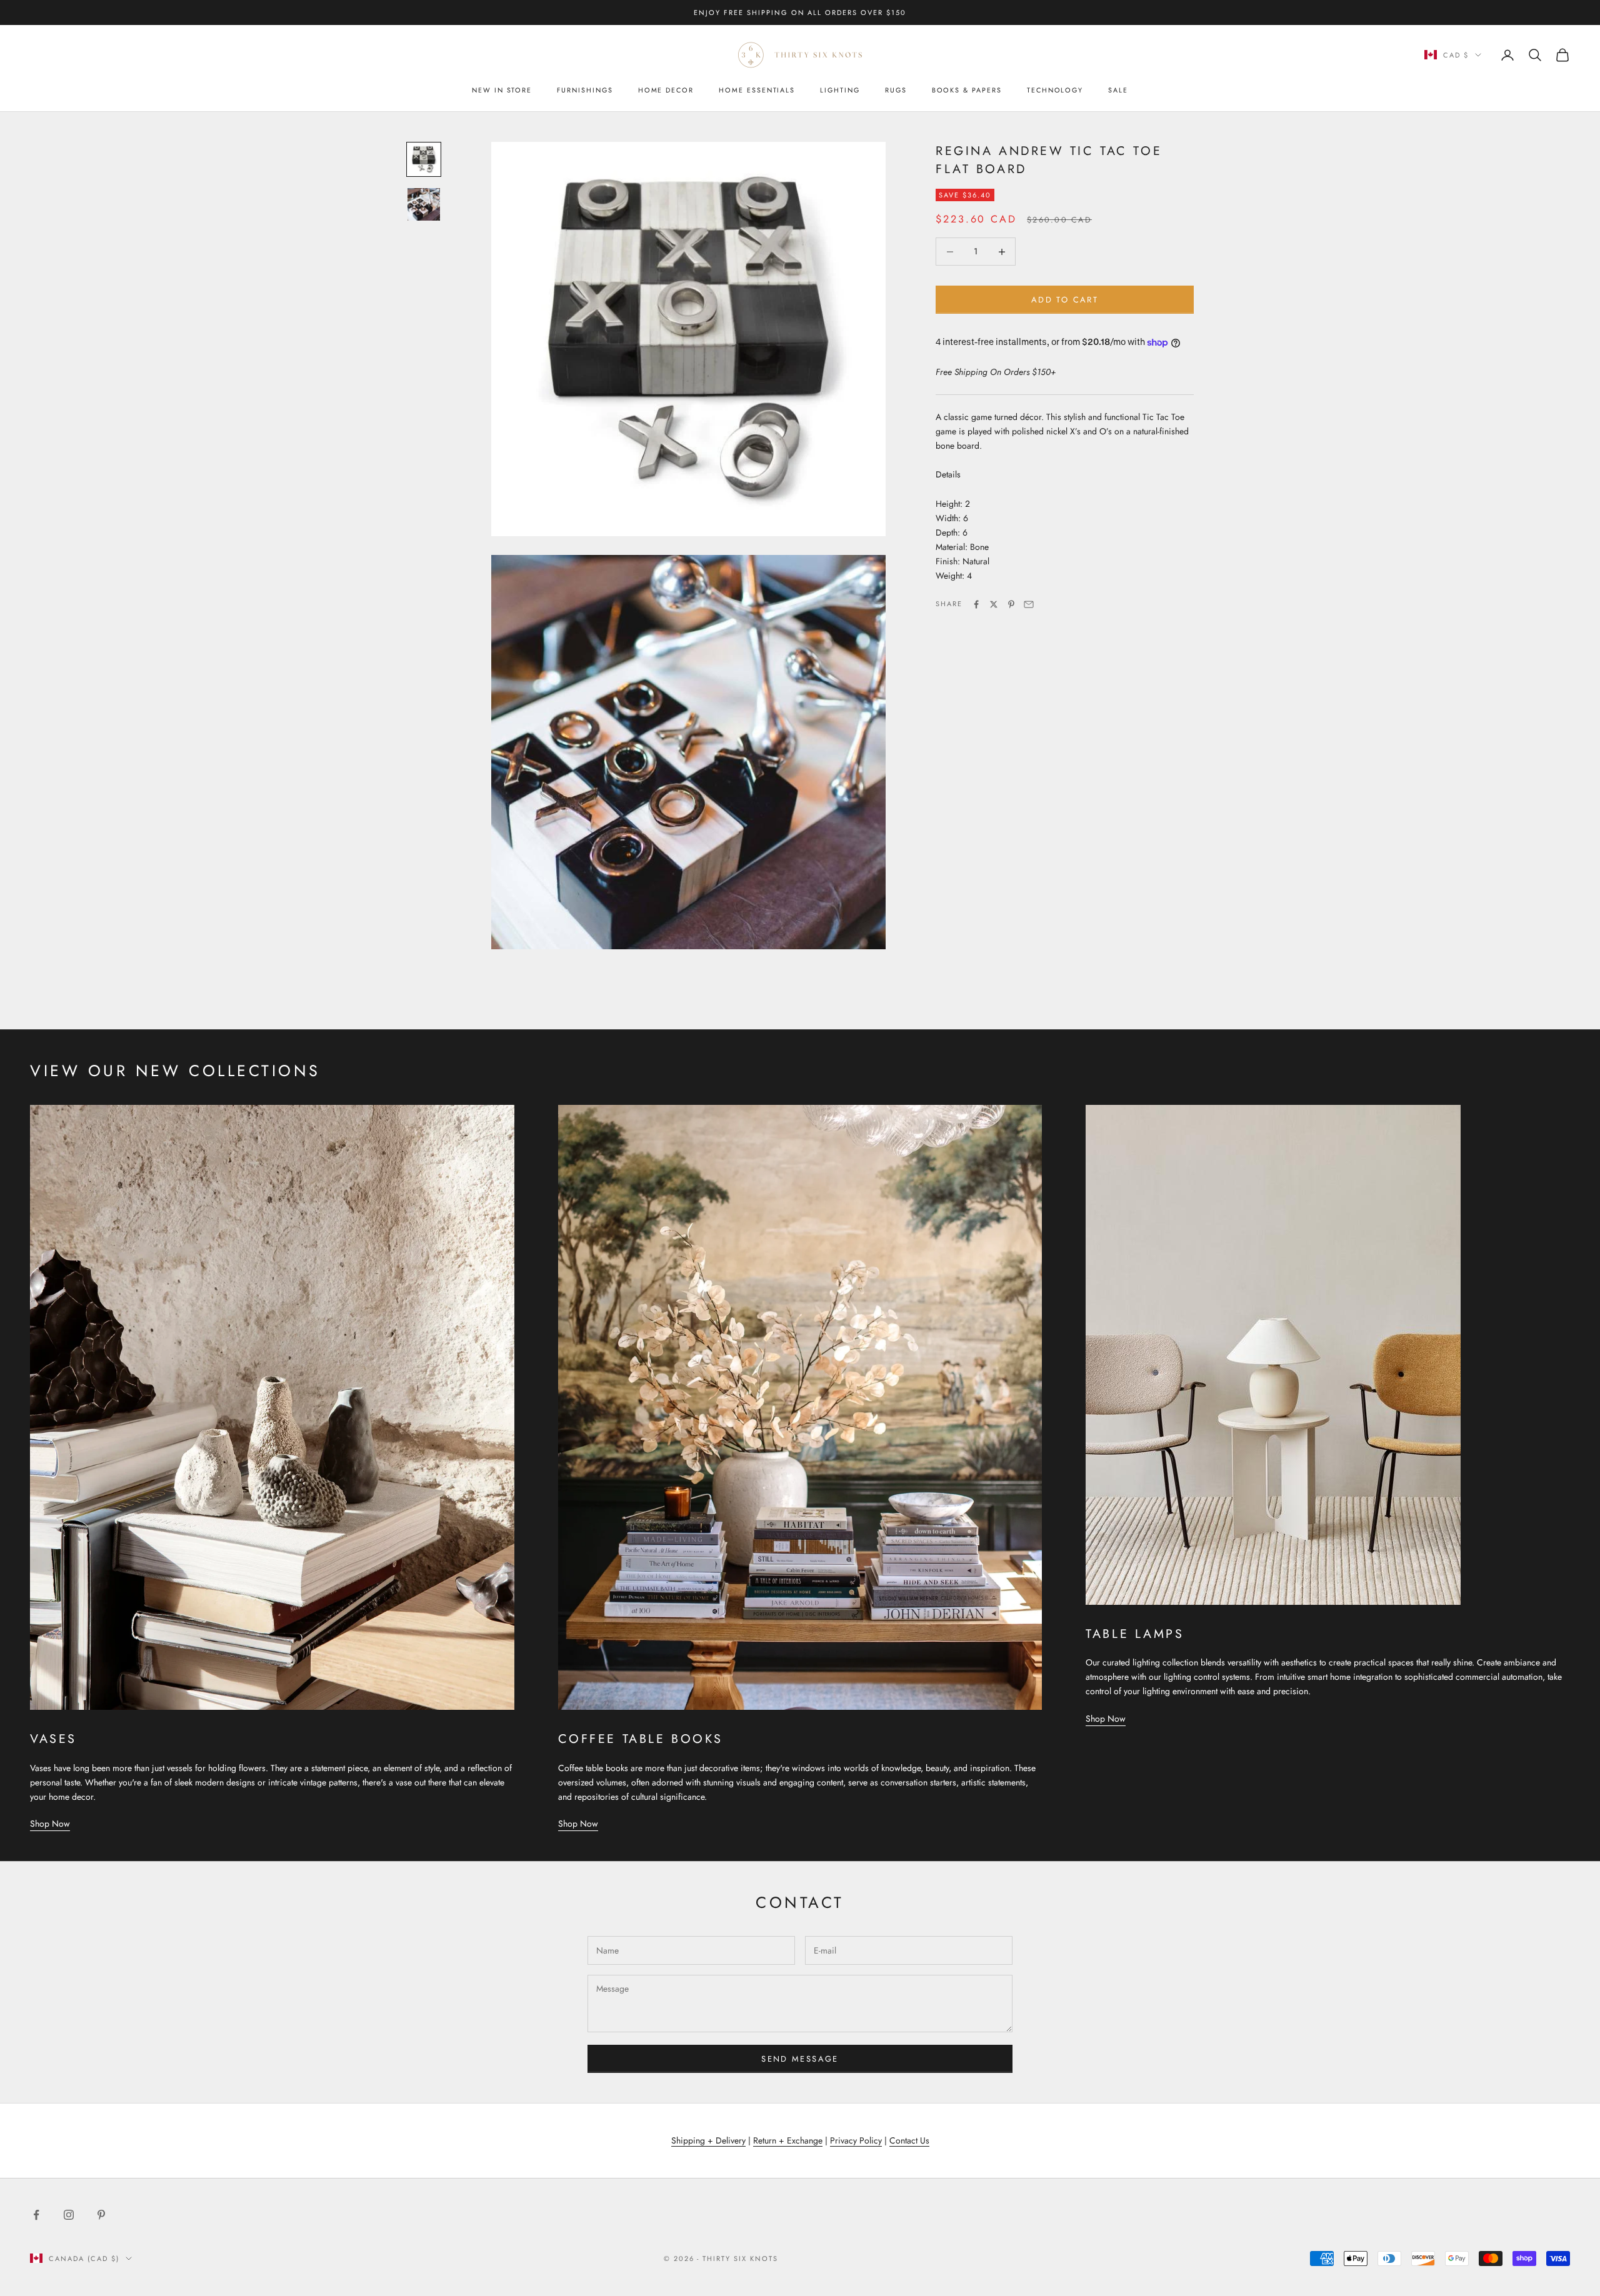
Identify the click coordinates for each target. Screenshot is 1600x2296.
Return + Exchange (788, 2140)
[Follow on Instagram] (69, 2215)
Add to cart (1065, 300)
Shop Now (50, 1824)
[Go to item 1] (424, 159)
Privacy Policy (856, 2140)
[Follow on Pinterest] (101, 2215)
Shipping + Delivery (708, 2140)
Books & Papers (967, 90)
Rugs (896, 90)
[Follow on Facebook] (36, 2215)
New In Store (502, 90)
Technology (1055, 90)
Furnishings (585, 90)
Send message (800, 2059)
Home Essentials (757, 90)
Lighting (840, 90)
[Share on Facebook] (976, 604)
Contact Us (909, 2140)
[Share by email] (1029, 604)
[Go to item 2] (424, 204)
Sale (1118, 90)
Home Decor (666, 90)
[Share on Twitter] (994, 604)
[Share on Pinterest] (1011, 604)
